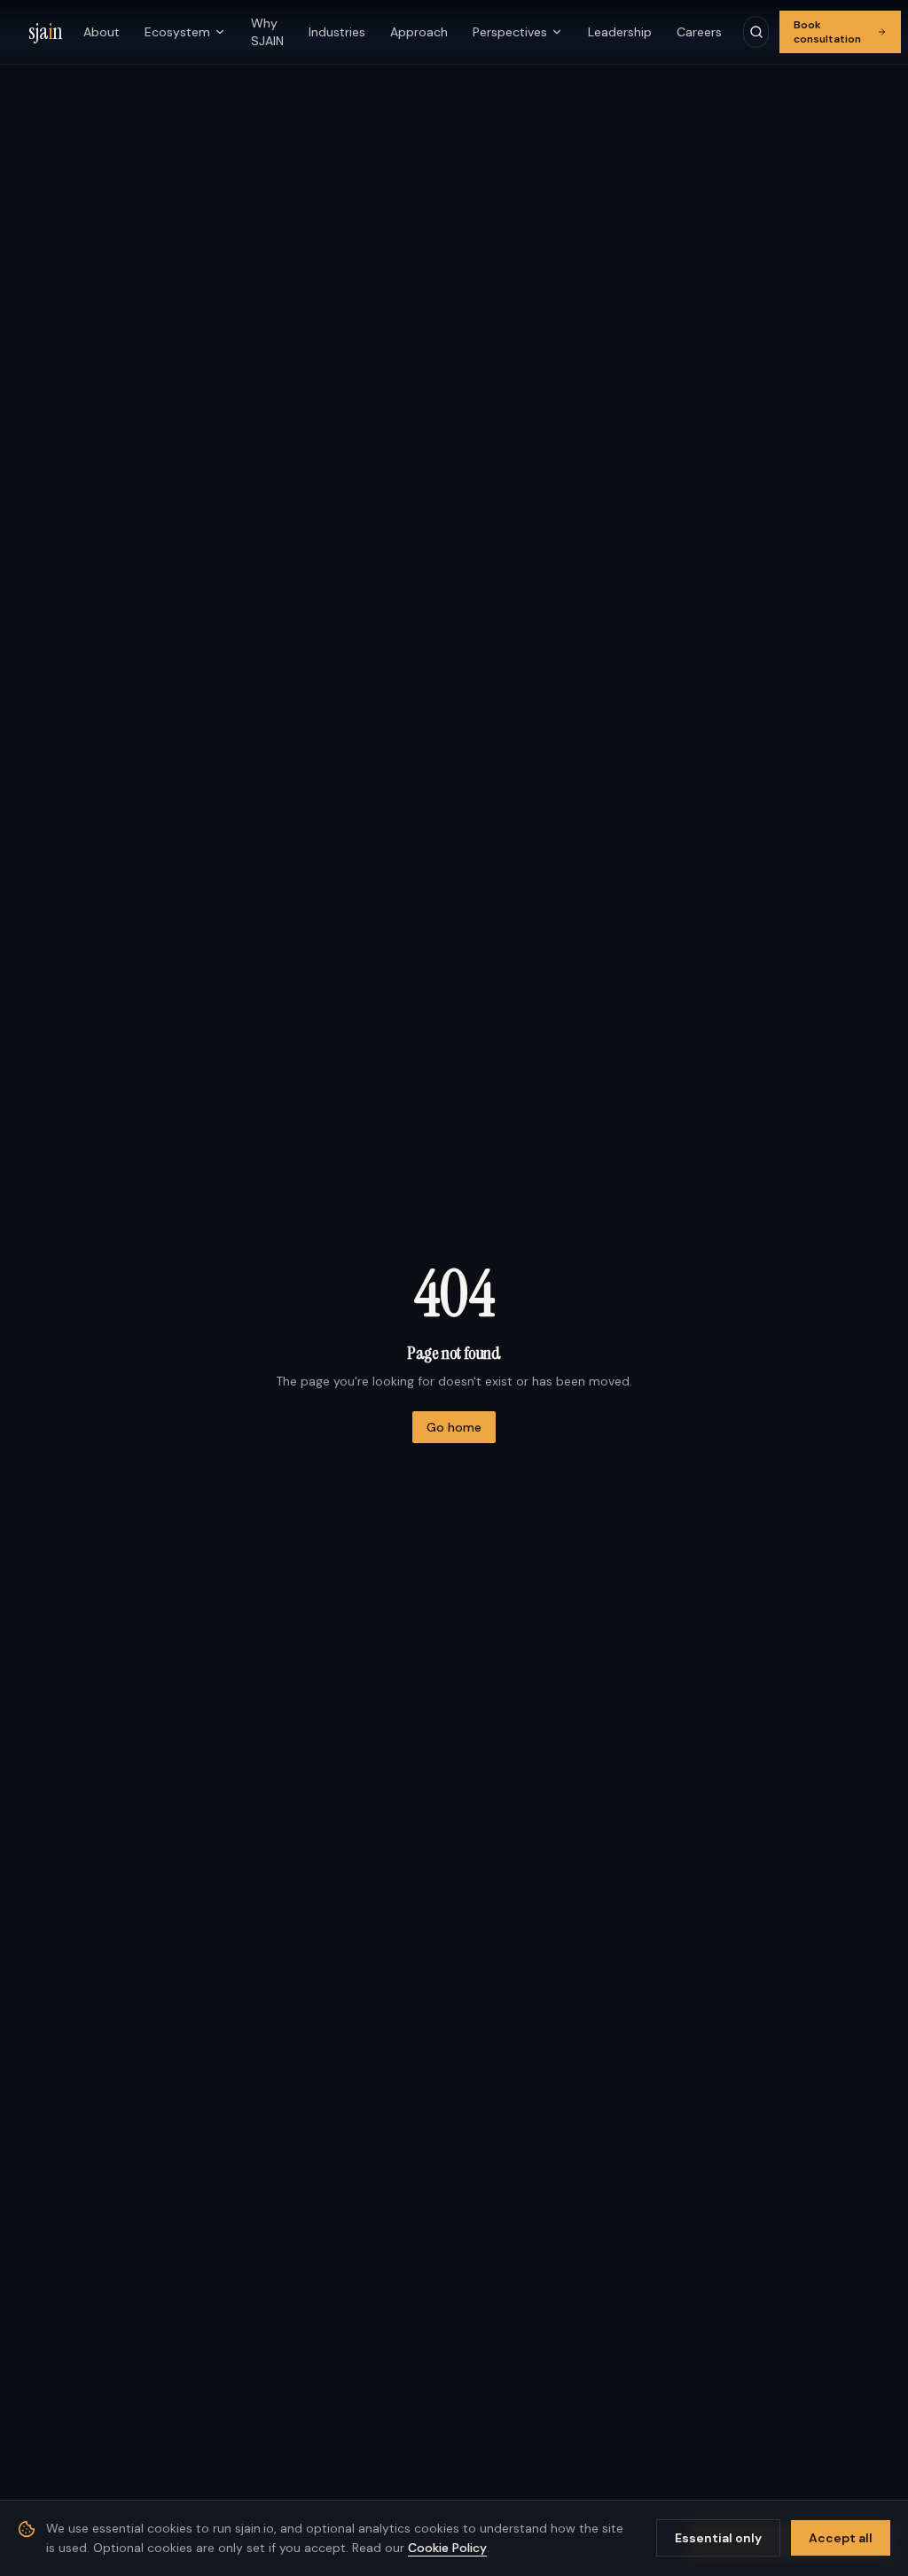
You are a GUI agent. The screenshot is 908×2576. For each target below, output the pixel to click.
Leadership (620, 32)
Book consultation (827, 32)
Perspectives (510, 32)
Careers (699, 32)
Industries (337, 32)
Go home (454, 1427)
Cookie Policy (447, 2548)
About (102, 32)
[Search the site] (756, 32)
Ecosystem (177, 32)
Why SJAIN (267, 32)
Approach (419, 32)
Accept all (841, 2538)
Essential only (718, 2538)
